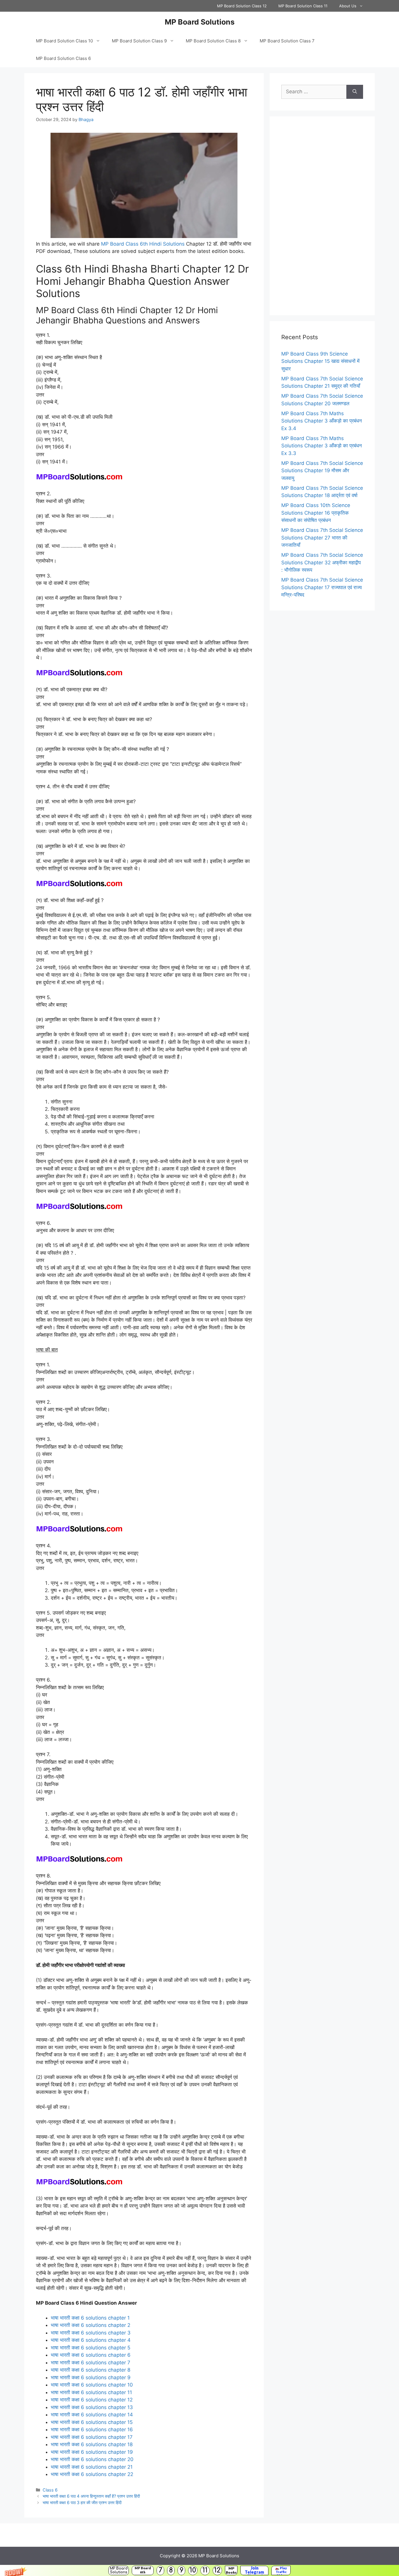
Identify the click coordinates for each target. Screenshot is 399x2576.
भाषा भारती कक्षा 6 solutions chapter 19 (92, 2452)
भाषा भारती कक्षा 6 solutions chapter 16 (92, 2430)
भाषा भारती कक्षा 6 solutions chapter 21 (92, 2467)
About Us (348, 6)
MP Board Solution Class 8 (213, 41)
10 (193, 2570)
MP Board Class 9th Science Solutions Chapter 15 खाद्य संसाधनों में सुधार (320, 361)
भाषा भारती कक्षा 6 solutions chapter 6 (91, 2355)
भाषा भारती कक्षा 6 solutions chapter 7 (91, 2363)
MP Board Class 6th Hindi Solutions (143, 244)
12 (217, 2570)
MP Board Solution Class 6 (63, 58)
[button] (199, 2570)
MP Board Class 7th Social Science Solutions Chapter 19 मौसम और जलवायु (322, 471)
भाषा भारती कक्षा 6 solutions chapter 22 (92, 2474)
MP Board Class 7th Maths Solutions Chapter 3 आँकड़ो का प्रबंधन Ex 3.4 (322, 421)
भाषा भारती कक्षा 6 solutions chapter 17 (92, 2437)
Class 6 (50, 2490)
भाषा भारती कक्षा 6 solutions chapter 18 (92, 2444)
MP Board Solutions (119, 2570)
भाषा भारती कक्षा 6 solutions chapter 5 (91, 2348)
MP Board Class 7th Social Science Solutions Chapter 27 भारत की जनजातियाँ (322, 538)
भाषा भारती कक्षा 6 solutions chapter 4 (91, 2340)
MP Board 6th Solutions (143, 2570)
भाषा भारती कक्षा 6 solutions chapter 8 (91, 2370)
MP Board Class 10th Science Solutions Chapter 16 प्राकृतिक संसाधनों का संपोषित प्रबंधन (316, 513)
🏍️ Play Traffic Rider (281, 2570)
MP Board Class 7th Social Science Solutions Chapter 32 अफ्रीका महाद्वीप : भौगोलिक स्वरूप (322, 562)
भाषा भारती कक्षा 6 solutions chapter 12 (92, 2400)
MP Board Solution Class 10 (64, 41)
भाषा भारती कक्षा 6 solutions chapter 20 (92, 2459)
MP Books (231, 2570)
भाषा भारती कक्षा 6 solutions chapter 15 (92, 2422)
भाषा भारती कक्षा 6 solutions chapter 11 (91, 2392)
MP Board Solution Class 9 (139, 41)
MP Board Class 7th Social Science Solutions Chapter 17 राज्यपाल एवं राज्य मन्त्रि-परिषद (322, 587)
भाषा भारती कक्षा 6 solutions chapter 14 (92, 2415)
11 (205, 2570)
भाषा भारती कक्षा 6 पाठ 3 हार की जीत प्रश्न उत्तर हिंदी (82, 2502)
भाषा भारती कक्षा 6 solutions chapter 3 (91, 2333)
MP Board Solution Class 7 (287, 41)
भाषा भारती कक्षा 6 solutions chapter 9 (91, 2377)
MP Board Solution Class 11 (303, 6)
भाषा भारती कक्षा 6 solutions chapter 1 (90, 2318)
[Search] (355, 92)
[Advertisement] (322, 216)
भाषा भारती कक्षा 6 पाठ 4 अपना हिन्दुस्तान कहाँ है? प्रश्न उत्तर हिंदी (91, 2496)
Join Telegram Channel (254, 2570)
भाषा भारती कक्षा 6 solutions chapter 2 (91, 2325)
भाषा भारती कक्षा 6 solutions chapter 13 (92, 2407)
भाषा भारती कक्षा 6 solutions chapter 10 (92, 2385)
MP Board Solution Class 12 (242, 6)
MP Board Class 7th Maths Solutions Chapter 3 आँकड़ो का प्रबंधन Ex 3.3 (322, 446)
